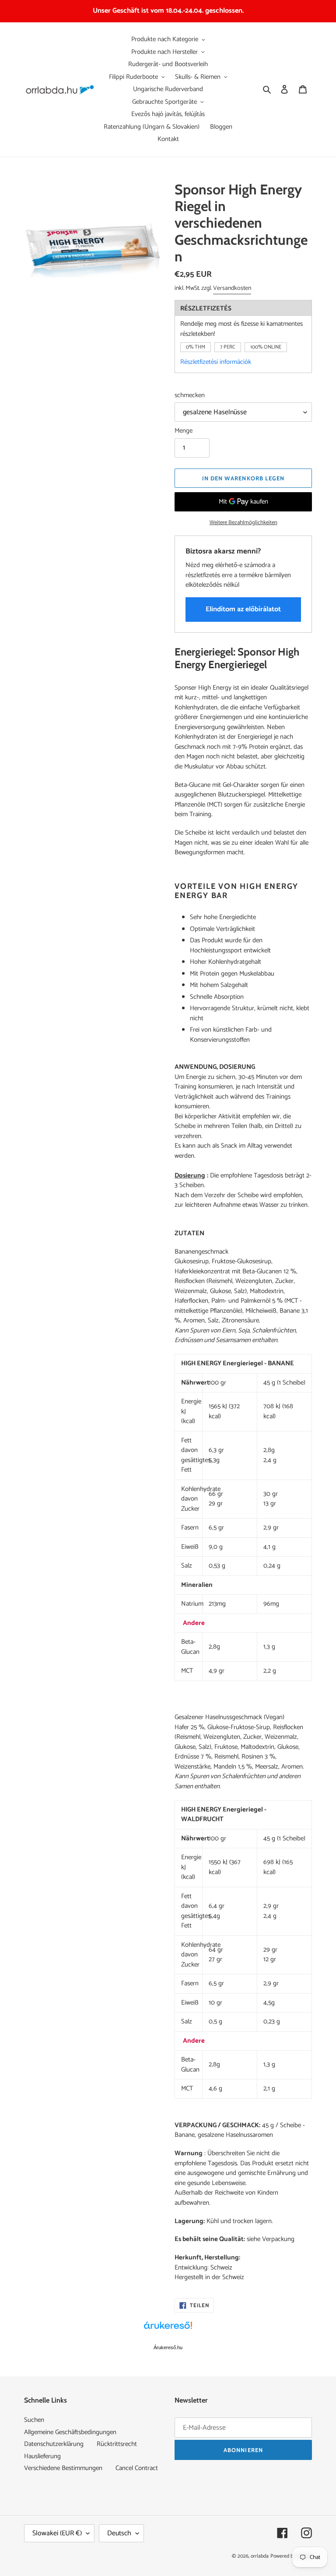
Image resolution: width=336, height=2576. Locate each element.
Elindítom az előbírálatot (243, 609)
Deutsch (119, 2533)
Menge (184, 431)
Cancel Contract (137, 2468)
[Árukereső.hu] (168, 2330)
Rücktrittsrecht (117, 2444)
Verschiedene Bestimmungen (63, 2468)
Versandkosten (232, 288)
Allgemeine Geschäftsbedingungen (70, 2432)
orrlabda (260, 2556)
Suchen (34, 2420)
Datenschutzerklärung (54, 2444)
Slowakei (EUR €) (57, 2533)
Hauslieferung (42, 2456)
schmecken (190, 396)
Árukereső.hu (168, 2347)
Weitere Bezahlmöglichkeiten (243, 523)
